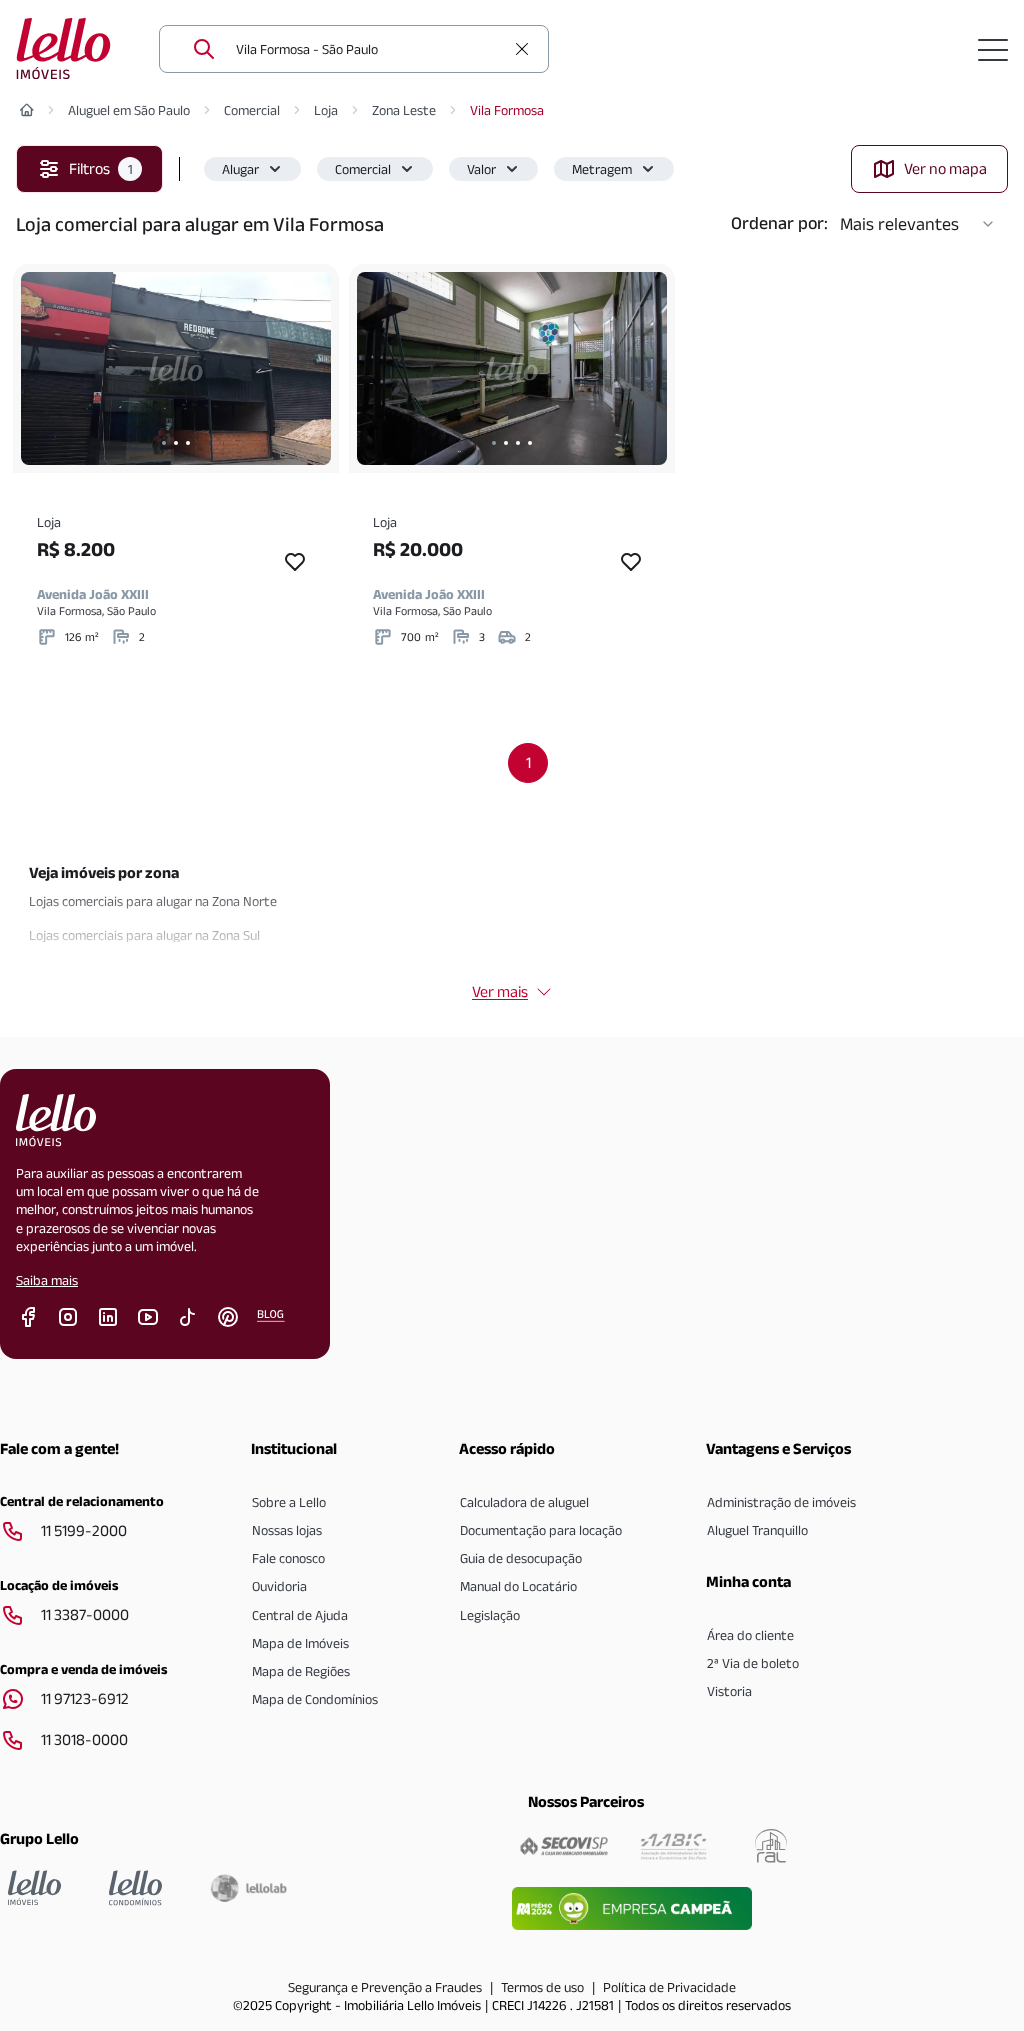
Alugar (240, 169)
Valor (481, 169)
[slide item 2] (176, 443)
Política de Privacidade (669, 1987)
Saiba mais (47, 1280)
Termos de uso (542, 1987)
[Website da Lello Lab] (248, 1888)
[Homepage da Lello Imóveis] (34, 1888)
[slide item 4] (530, 443)
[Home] (27, 110)
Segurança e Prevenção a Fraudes (385, 1987)
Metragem (602, 169)
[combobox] (370, 49)
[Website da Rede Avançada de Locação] (771, 1846)
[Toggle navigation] (993, 49)
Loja (326, 110)
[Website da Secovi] (564, 1846)
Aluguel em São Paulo (129, 110)
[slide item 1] (164, 443)
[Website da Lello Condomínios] (135, 1888)
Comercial (252, 110)
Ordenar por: (779, 223)
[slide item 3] (188, 443)
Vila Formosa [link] (507, 110)
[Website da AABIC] (673, 1846)
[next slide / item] (311, 368)
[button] (252, 169)
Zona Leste (404, 110)
